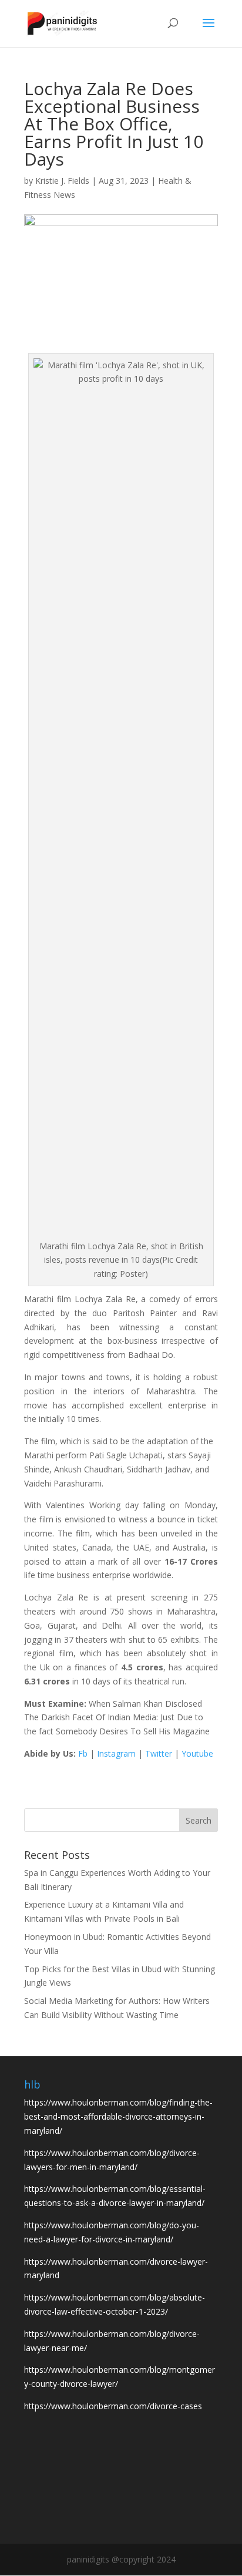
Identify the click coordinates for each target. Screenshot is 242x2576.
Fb (83, 1753)
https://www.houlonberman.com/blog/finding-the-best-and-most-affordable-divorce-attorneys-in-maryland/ (118, 2116)
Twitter (159, 1753)
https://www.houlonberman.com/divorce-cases (113, 2406)
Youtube (197, 1753)
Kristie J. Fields (62, 181)
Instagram (116, 1753)
